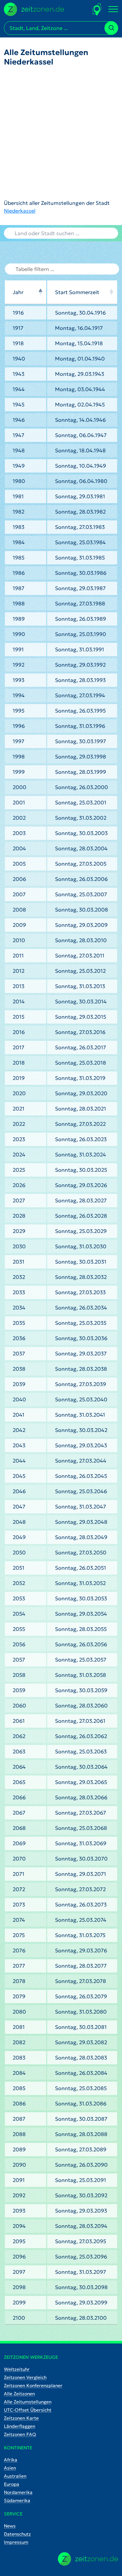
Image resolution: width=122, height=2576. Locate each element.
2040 (19, 1399)
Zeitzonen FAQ (20, 2434)
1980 (19, 481)
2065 (19, 1782)
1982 (19, 512)
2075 (19, 1935)
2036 (19, 1338)
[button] (40, 292)
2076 (19, 1950)
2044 (19, 1461)
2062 (19, 1736)
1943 (19, 374)
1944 (19, 389)
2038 (19, 1369)
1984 (19, 542)
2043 (19, 1445)
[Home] (88, 2559)
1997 (19, 741)
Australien (15, 2476)
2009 (19, 925)
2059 (19, 1690)
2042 (19, 1430)
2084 (19, 2073)
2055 (19, 1629)
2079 (19, 1996)
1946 (19, 420)
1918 (18, 343)
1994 (19, 695)
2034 (19, 1308)
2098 (19, 2287)
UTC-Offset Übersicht (28, 2410)
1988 (19, 603)
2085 (19, 2088)
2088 (19, 2134)
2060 (19, 1706)
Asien (10, 2468)
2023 (19, 1139)
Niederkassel (20, 211)
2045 (19, 1476)
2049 (19, 1537)
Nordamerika (18, 2492)
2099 (19, 2302)
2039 (19, 1384)
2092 (19, 2195)
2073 (19, 1904)
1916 (18, 313)
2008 (19, 910)
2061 (19, 1721)
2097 (19, 2272)
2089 (19, 2149)
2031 (19, 1262)
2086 (19, 2103)
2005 (19, 864)
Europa (12, 2484)
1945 (19, 404)
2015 (19, 1017)
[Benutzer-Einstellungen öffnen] (97, 9)
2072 (19, 1889)
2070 (19, 1859)
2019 (19, 1078)
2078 (19, 1981)
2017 (19, 1047)
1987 (19, 588)
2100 (19, 2318)
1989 (19, 619)
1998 (19, 757)
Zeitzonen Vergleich (25, 2377)
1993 (19, 680)
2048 (19, 1522)
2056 (19, 1644)
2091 (19, 2180)
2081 (19, 2027)
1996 (19, 726)
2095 (19, 2241)
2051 (19, 1568)
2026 (19, 1185)
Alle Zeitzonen (19, 2394)
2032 (19, 1277)
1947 (19, 435)
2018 (19, 1063)
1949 (19, 466)
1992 (19, 665)
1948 (19, 450)
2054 (19, 1614)
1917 (18, 328)
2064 (19, 1767)
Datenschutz (17, 2534)
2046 (19, 1491)
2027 (19, 1200)
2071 (19, 1874)
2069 (19, 1843)
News (10, 2526)
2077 (19, 1966)
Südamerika (17, 2500)
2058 (19, 1675)
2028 (19, 1216)
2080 (19, 2012)
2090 (19, 2165)
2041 (19, 1415)
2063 (19, 1751)
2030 (19, 1246)
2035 (19, 1323)
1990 (19, 634)
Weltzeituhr (17, 2369)
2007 (19, 894)
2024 (19, 1154)
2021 (19, 1109)
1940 (19, 359)
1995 (19, 711)
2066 (19, 1797)
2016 (19, 1032)
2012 (19, 971)
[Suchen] (111, 28)
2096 (19, 2257)
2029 (19, 1231)
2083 (19, 2058)
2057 (19, 1660)
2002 (19, 818)
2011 (18, 955)
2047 (19, 1507)
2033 (19, 1292)
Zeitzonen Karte (21, 2418)
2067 (19, 1813)
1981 (18, 496)
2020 (19, 1093)
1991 (18, 649)
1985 (19, 558)
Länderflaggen (20, 2426)
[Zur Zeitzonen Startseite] (34, 8)
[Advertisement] (61, 133)
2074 (19, 1920)
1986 (19, 573)
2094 (19, 2226)
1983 (19, 527)
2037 (19, 1353)
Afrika (11, 2460)
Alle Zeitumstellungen (28, 2402)
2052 (19, 1583)
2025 (19, 1170)
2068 (19, 1828)
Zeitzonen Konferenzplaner (33, 2385)
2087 (19, 2119)
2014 (19, 1001)
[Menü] (113, 9)
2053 (19, 1598)
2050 (19, 1552)
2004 (19, 848)
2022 (19, 1124)
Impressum (16, 2542)
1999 (19, 772)
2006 (19, 879)
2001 (19, 802)
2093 (19, 2211)
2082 (19, 2042)
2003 (19, 833)
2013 (19, 986)
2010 (19, 940)
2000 (20, 787)
